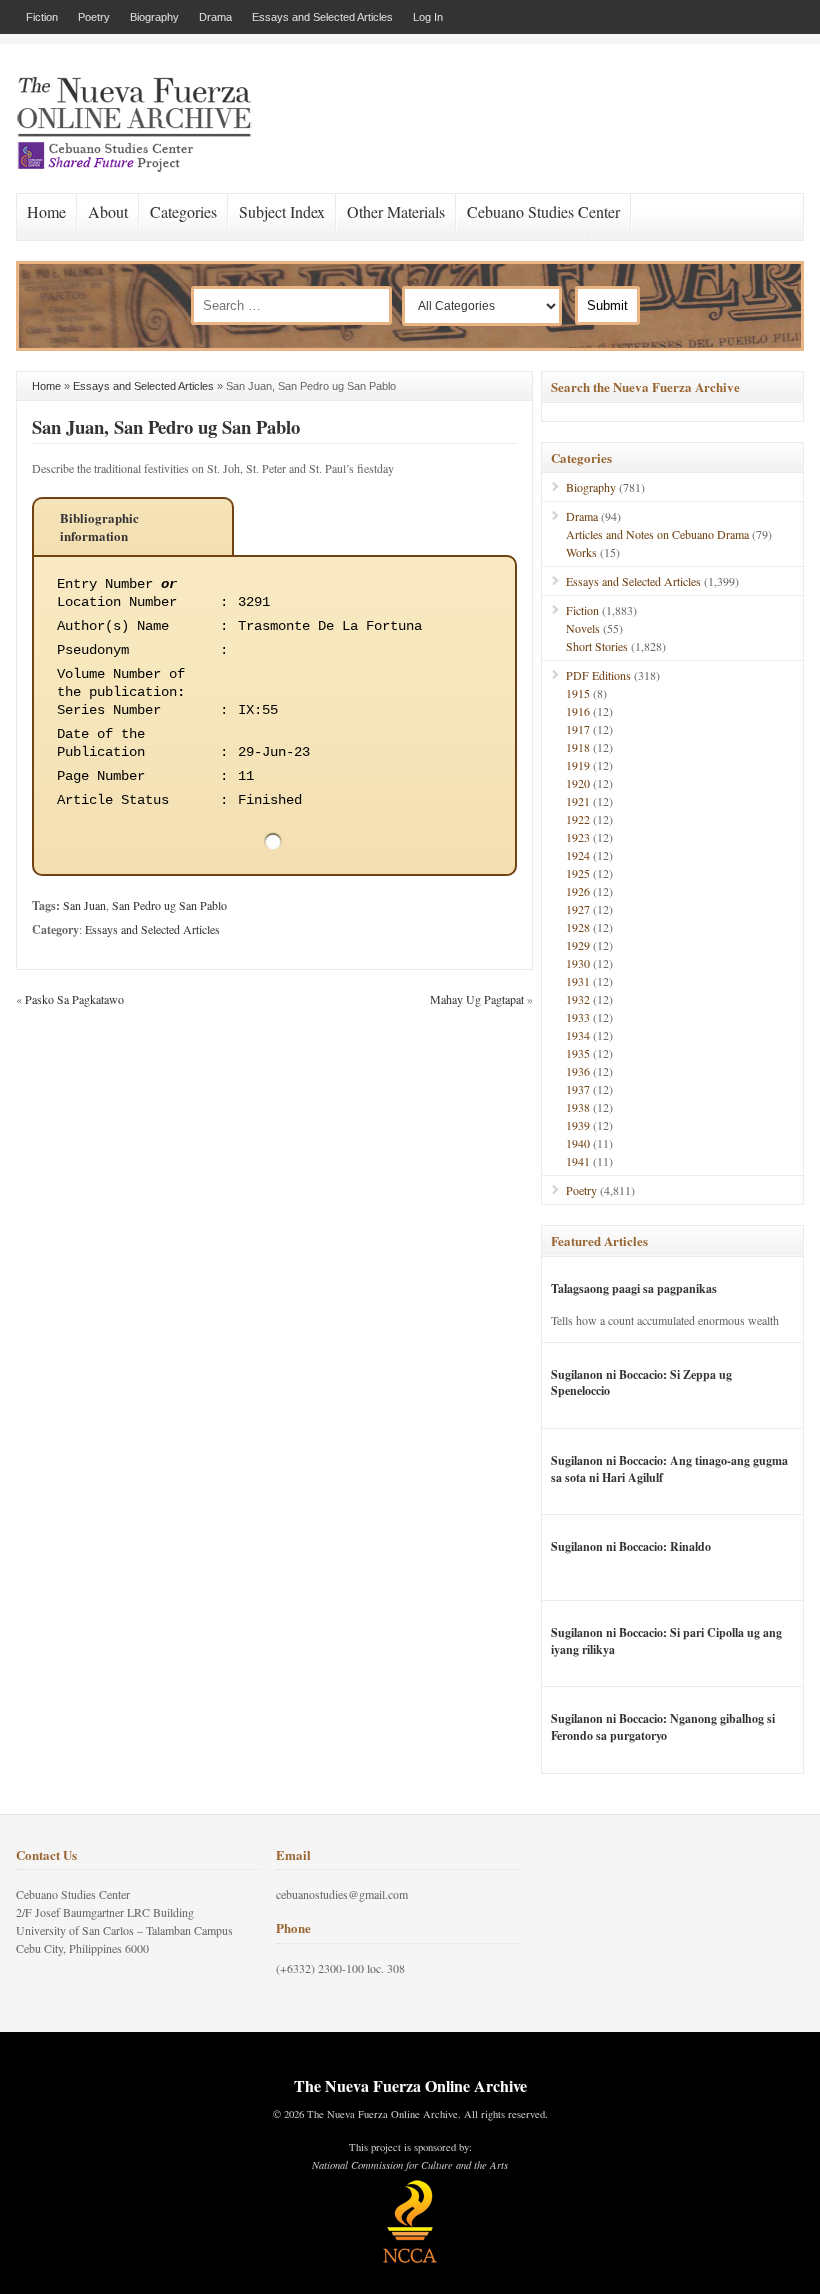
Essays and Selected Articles (322, 17)
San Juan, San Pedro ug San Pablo (166, 426)
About (108, 211)
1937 (578, 1089)
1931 (578, 981)
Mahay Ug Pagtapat (477, 999)
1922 (578, 819)
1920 (578, 783)
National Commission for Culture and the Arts (410, 2165)
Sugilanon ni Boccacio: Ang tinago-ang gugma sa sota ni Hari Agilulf (669, 1469)
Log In (428, 17)
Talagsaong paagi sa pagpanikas (634, 1288)
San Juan (84, 905)
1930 (578, 963)
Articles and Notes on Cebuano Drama (657, 534)
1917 (578, 729)
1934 (578, 1035)
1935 (578, 1053)
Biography (154, 17)
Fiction (42, 17)
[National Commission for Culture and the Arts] (410, 2260)
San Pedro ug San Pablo (169, 905)
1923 (578, 837)
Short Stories (597, 646)
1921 (578, 801)
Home (46, 211)
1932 (578, 999)
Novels (583, 628)
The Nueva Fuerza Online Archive (410, 2085)
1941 (578, 1161)
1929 (578, 945)
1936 (578, 1071)
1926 (578, 891)
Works (581, 552)
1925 (578, 873)
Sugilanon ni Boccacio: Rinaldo (631, 1546)
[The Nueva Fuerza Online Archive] (141, 168)
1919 (578, 765)
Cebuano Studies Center (543, 211)
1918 (578, 747)
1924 (578, 855)
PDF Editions (598, 675)
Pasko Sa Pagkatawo (74, 999)
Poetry (94, 17)
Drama (215, 17)
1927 (578, 909)
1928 (578, 927)
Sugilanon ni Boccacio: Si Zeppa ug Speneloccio (641, 1383)
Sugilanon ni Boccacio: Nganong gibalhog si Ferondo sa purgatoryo (663, 1727)
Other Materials (396, 211)
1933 (578, 1017)
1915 (578, 693)
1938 (578, 1107)
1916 (578, 711)
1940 (578, 1143)
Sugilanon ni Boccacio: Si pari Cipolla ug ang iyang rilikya (666, 1641)
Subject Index (282, 211)
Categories (183, 211)
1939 (578, 1125)
